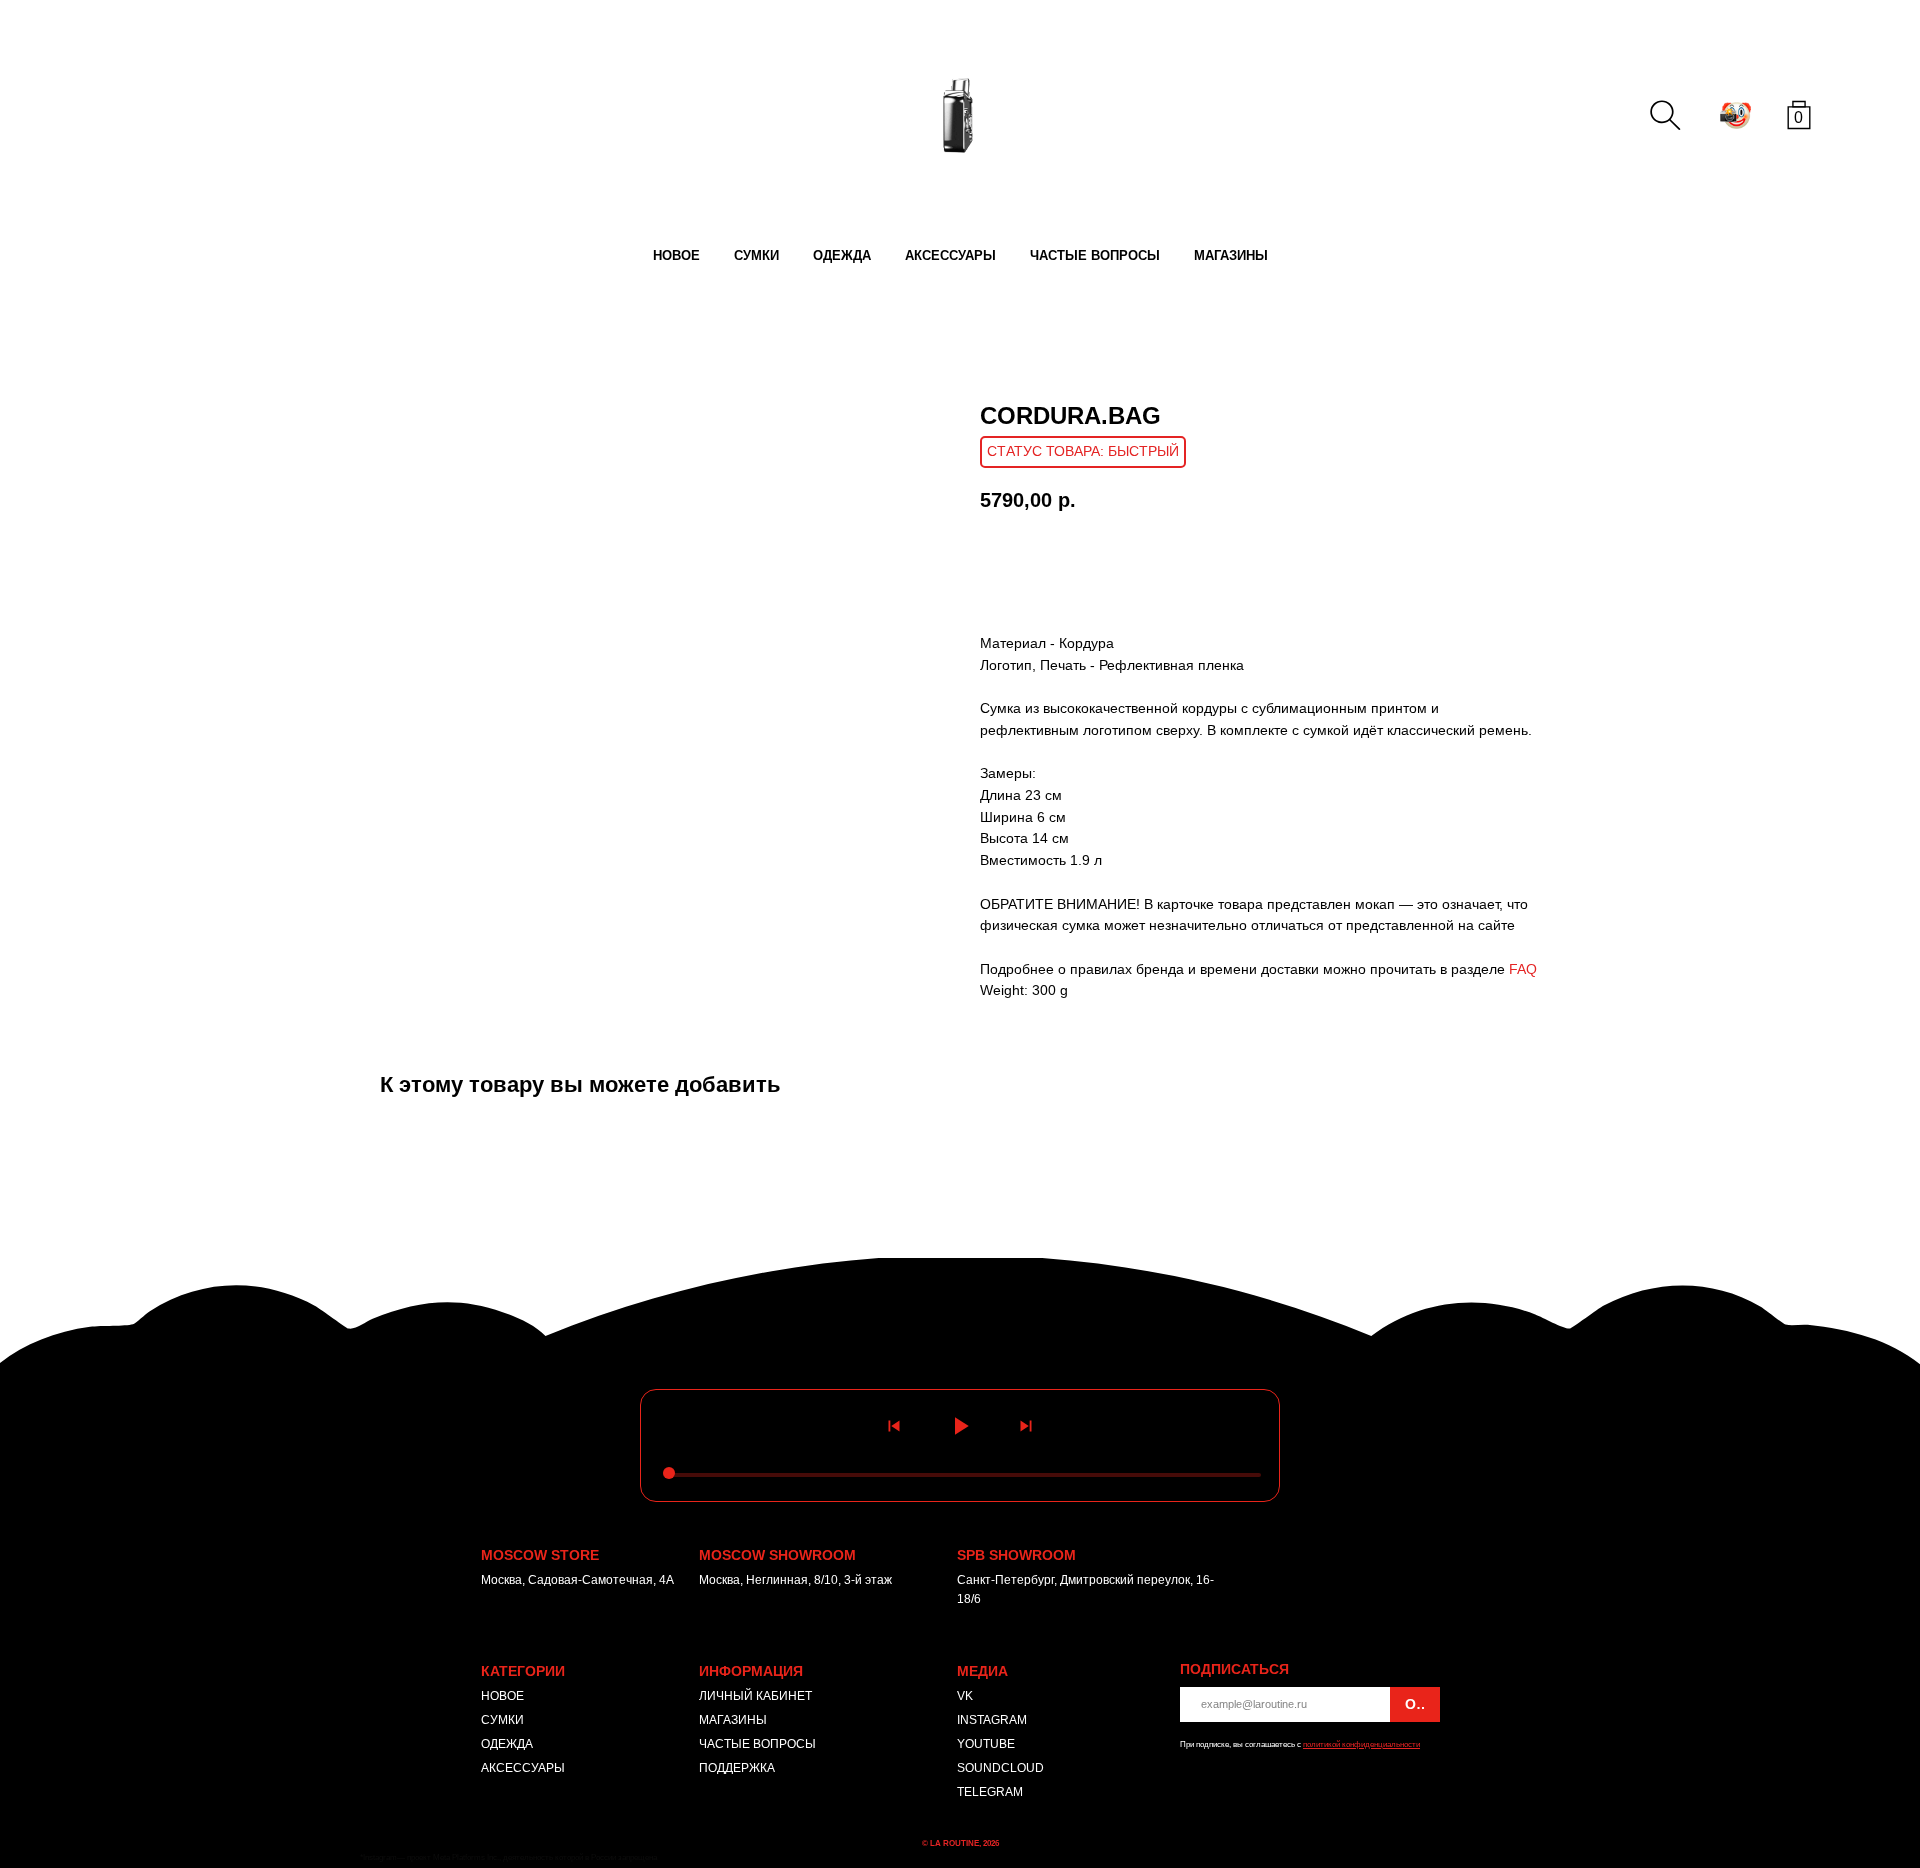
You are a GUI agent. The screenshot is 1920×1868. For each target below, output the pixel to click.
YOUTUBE (986, 1744)
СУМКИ (756, 255)
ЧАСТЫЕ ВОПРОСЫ (1095, 255)
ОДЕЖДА (842, 255)
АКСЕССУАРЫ (950, 255)
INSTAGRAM (992, 1720)
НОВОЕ (676, 255)
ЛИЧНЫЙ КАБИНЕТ (755, 1696)
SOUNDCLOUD (1000, 1768)
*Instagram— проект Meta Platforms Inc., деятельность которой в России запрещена (508, 1857)
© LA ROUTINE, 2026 (960, 1843)
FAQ (1523, 969)
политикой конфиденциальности (1361, 1744)
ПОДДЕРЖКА (737, 1768)
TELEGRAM (990, 1792)
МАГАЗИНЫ (1231, 255)
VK (965, 1696)
